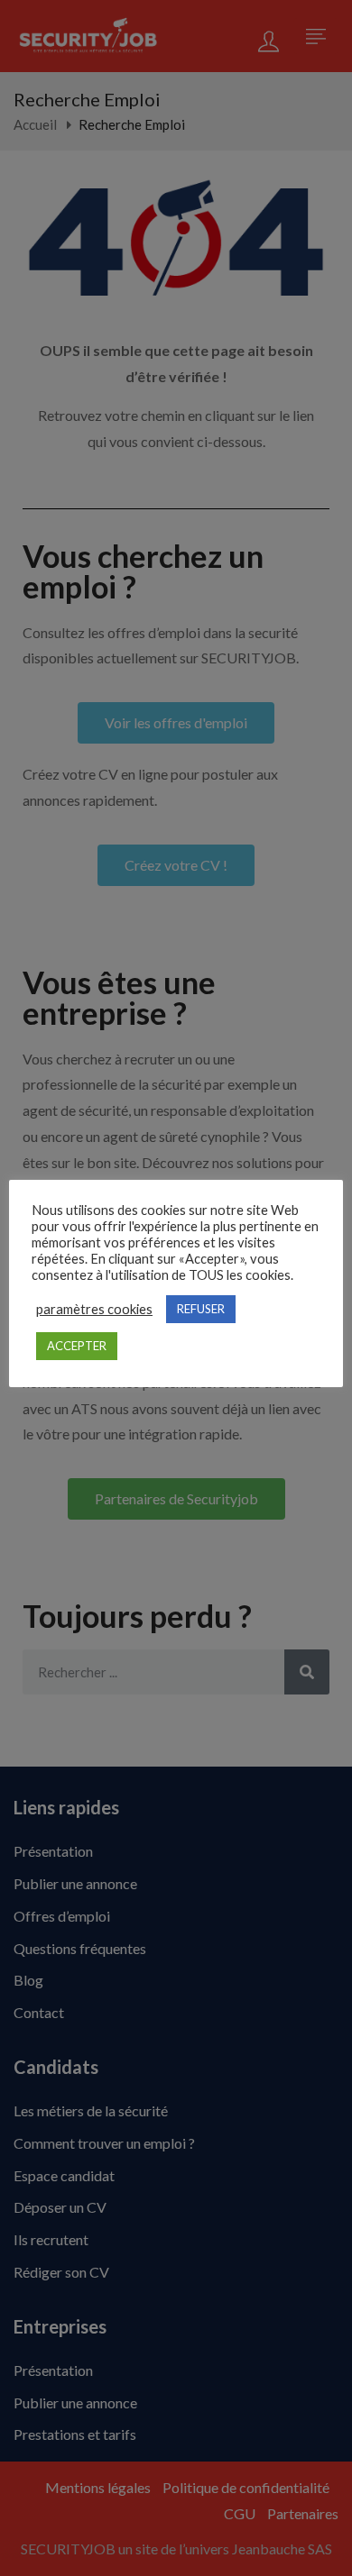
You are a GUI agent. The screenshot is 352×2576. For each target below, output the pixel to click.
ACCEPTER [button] (77, 1346)
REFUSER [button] (201, 1309)
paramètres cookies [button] (94, 1309)
